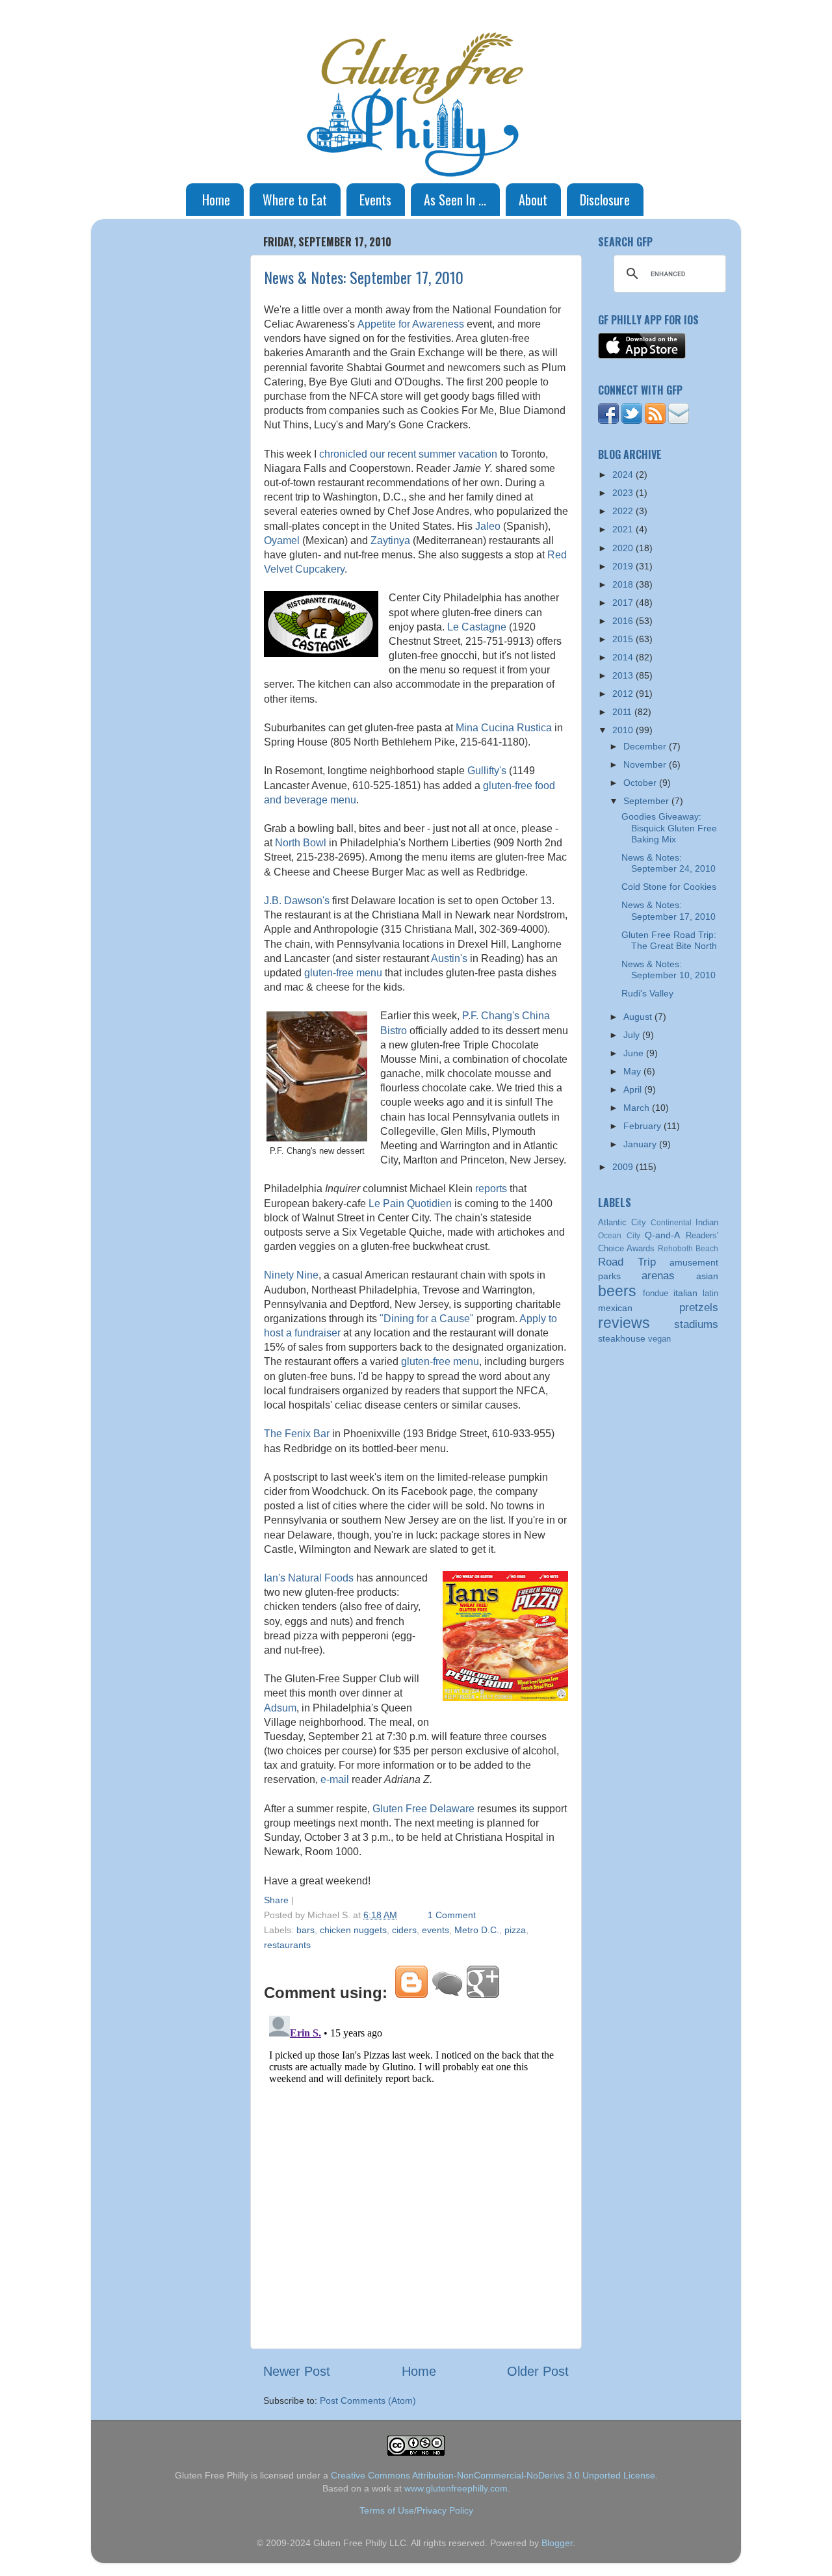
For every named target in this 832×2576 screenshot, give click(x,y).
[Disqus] (416, 2173)
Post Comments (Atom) (368, 2400)
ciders (404, 1930)
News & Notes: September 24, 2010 (669, 863)
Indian (707, 1222)
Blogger (557, 2543)
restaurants (287, 1945)
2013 (624, 675)
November (646, 764)
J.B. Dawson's (297, 901)
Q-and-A (662, 1235)
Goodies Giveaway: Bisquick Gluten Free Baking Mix (669, 828)
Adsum (280, 1708)
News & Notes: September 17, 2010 (364, 277)
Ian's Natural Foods (309, 1578)
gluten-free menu (343, 973)
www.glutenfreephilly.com (456, 2488)
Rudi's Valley (647, 993)
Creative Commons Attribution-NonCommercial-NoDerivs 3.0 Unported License (493, 2475)
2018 (624, 584)
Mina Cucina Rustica (504, 728)
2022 (624, 511)
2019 (624, 566)
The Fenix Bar (297, 1434)
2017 (624, 603)
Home (216, 200)
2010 (624, 730)
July (633, 1035)
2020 (624, 548)
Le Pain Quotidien (410, 1203)
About (533, 200)
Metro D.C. (477, 1930)
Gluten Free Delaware (423, 1809)
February (643, 1126)
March (638, 1108)
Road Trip (627, 1262)
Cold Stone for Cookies (669, 887)
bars (305, 1930)
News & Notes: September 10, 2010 (669, 969)
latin (710, 1293)
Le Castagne (477, 627)
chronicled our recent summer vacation (408, 454)
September (647, 801)
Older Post (538, 2371)
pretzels (699, 1307)
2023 (624, 493)
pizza (515, 1930)
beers (617, 1291)
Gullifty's (487, 771)
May (633, 1071)
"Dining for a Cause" (427, 1319)
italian (685, 1293)
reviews (624, 1323)
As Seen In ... (455, 200)
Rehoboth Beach (688, 1249)
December (646, 746)
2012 (624, 694)
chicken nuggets (353, 1930)
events (435, 1930)
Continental (671, 1223)
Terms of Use (387, 2510)
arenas (658, 1275)
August (639, 1017)
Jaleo (488, 526)
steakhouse (622, 1338)
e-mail (335, 1779)
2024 (624, 475)
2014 (624, 657)
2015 (624, 639)
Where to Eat (295, 200)
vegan (659, 1339)
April (634, 1089)
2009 (624, 1167)
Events (375, 200)
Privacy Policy (445, 2510)
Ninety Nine (291, 1275)
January (641, 1144)
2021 (624, 529)
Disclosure (605, 200)
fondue (656, 1293)
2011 (623, 712)
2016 (624, 621)
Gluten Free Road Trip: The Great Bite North (669, 940)
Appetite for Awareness (411, 324)
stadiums (696, 1324)
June (635, 1053)
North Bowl (301, 843)
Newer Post (297, 2371)
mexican (615, 1308)
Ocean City (619, 1236)
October (641, 783)
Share (276, 1900)
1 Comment (452, 1915)
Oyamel (282, 540)
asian (707, 1276)
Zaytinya (390, 540)
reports (491, 1189)
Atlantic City (622, 1222)
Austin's (449, 958)
